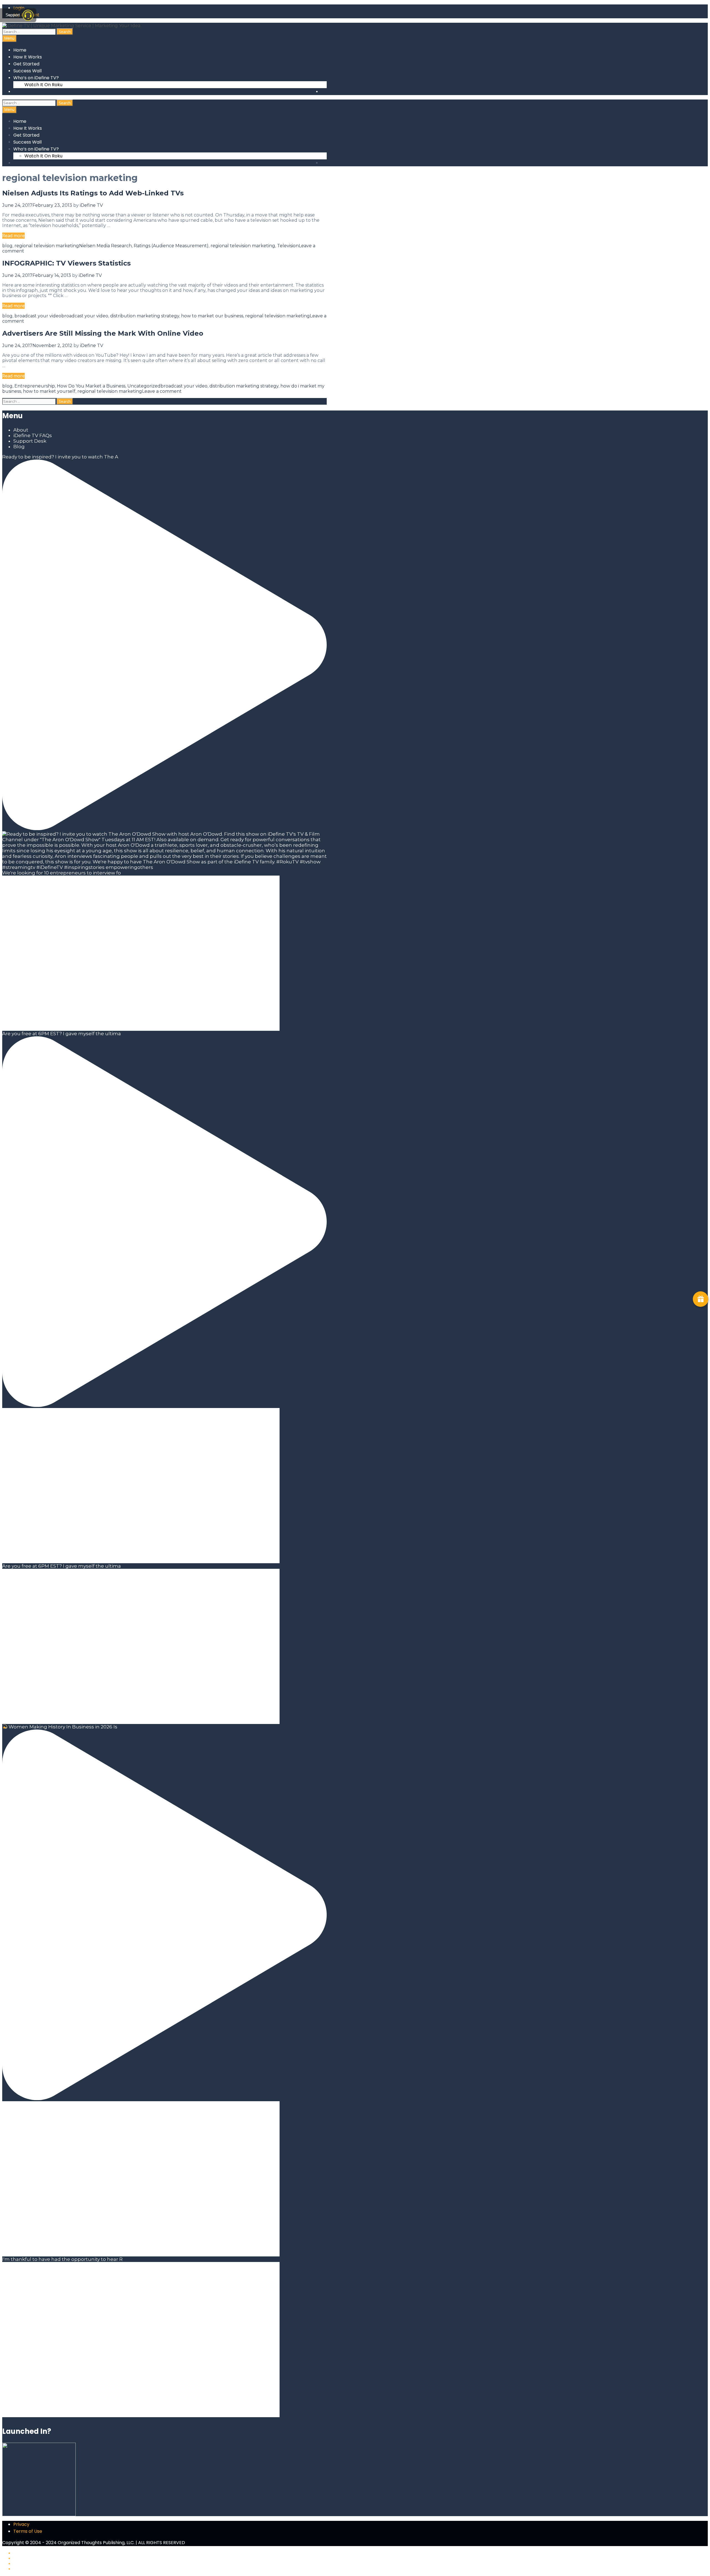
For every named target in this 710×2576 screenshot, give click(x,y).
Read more (13, 236)
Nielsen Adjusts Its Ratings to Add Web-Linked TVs (93, 193)
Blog (19, 447)
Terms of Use (28, 2531)
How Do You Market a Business (91, 386)
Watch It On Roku (43, 85)
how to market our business (212, 316)
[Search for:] (29, 32)
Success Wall (27, 71)
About (21, 430)
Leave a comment (162, 391)
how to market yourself (49, 391)
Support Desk (30, 441)
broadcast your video (38, 316)
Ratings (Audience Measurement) (171, 246)
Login (19, 8)
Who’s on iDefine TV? (36, 78)
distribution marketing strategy (145, 316)
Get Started (26, 64)
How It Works (28, 57)
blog (7, 246)
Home (20, 50)
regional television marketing (47, 246)
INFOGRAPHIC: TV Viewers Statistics (66, 263)
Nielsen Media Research (105, 246)
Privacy (21, 2524)
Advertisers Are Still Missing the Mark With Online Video (103, 333)
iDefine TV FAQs (33, 435)
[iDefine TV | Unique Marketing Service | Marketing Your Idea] (71, 25)
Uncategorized (144, 386)
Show (701, 1299)
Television (288, 246)
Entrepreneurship (35, 386)
